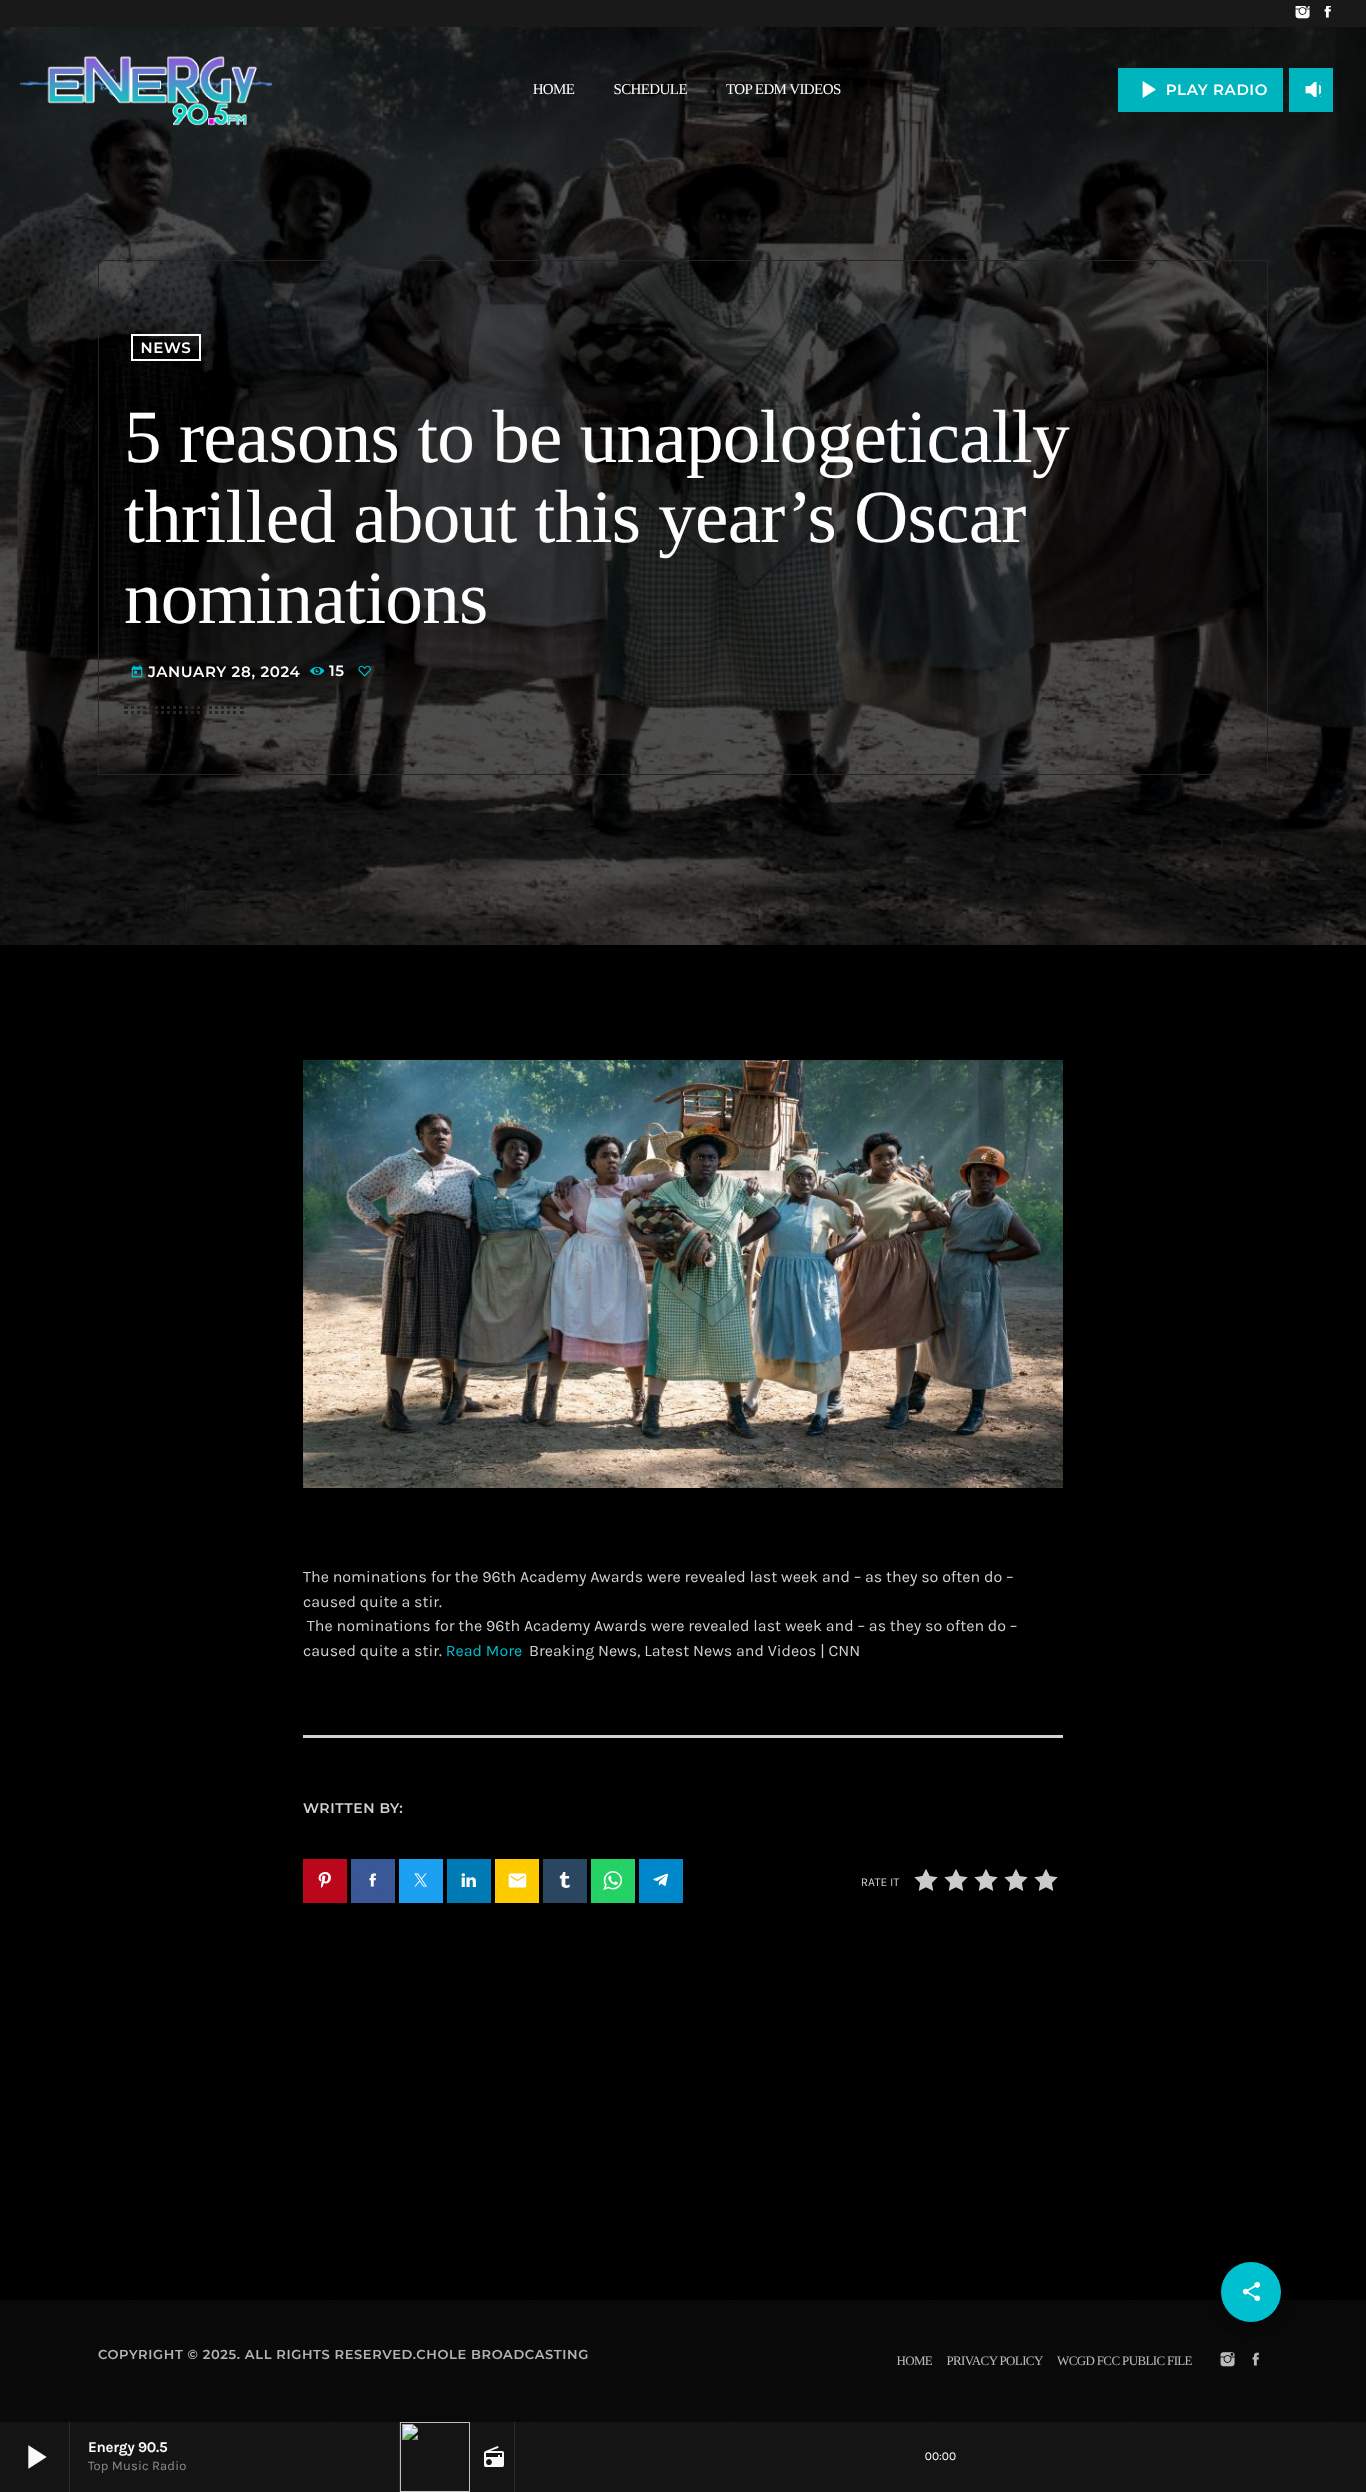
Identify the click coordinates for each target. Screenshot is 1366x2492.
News (166, 347)
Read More (484, 1651)
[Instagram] (1302, 13)
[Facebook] (1327, 13)
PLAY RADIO (1200, 89)
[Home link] (146, 90)
